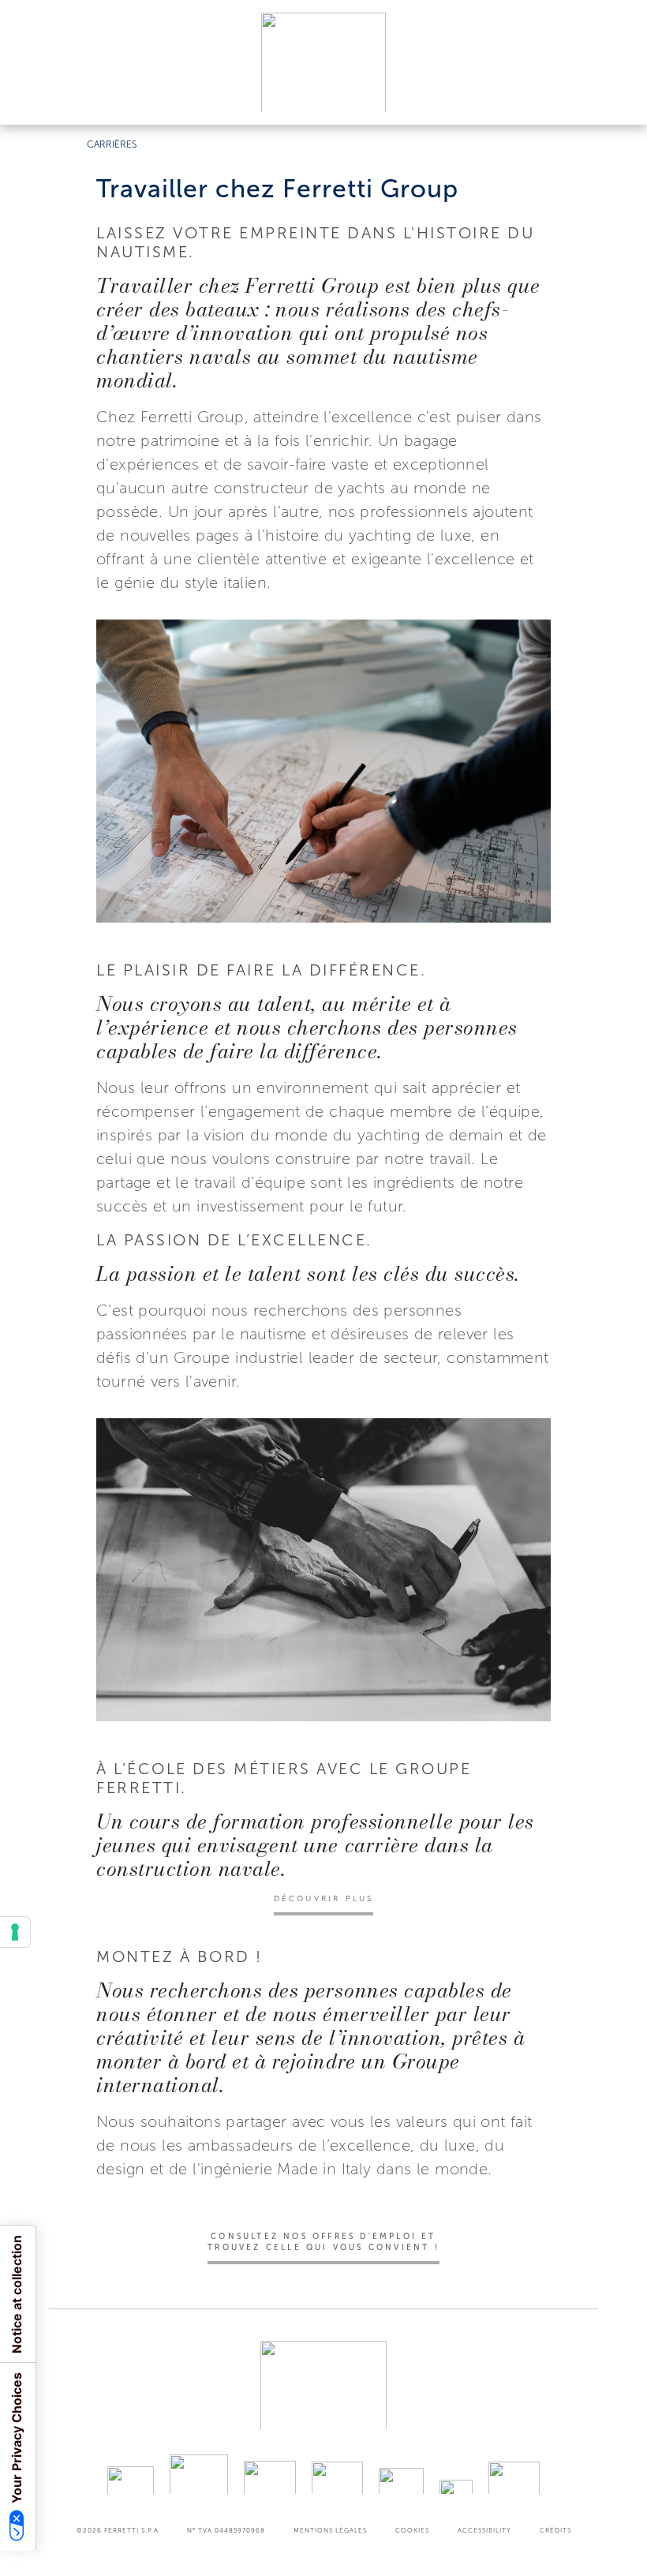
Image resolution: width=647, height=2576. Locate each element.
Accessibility (484, 2530)
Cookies (412, 2530)
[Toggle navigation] (617, 97)
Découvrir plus (324, 1899)
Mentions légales (330, 2530)
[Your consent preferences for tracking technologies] (15, 1932)
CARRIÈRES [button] (112, 144)
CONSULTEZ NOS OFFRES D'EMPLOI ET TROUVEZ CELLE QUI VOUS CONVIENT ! (323, 2242)
